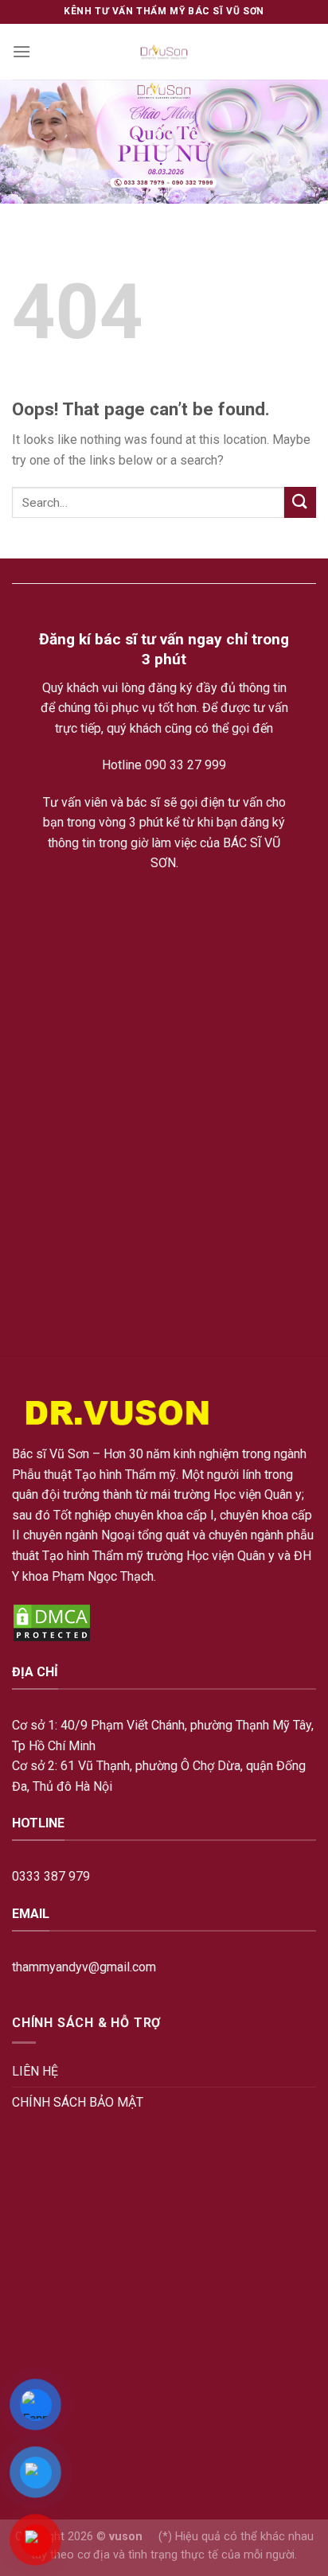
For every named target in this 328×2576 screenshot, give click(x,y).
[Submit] (300, 502)
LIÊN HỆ (35, 2071)
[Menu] (21, 51)
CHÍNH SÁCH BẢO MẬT (78, 2102)
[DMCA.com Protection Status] (52, 1622)
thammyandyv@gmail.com (84, 1967)
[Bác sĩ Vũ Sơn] (164, 52)
